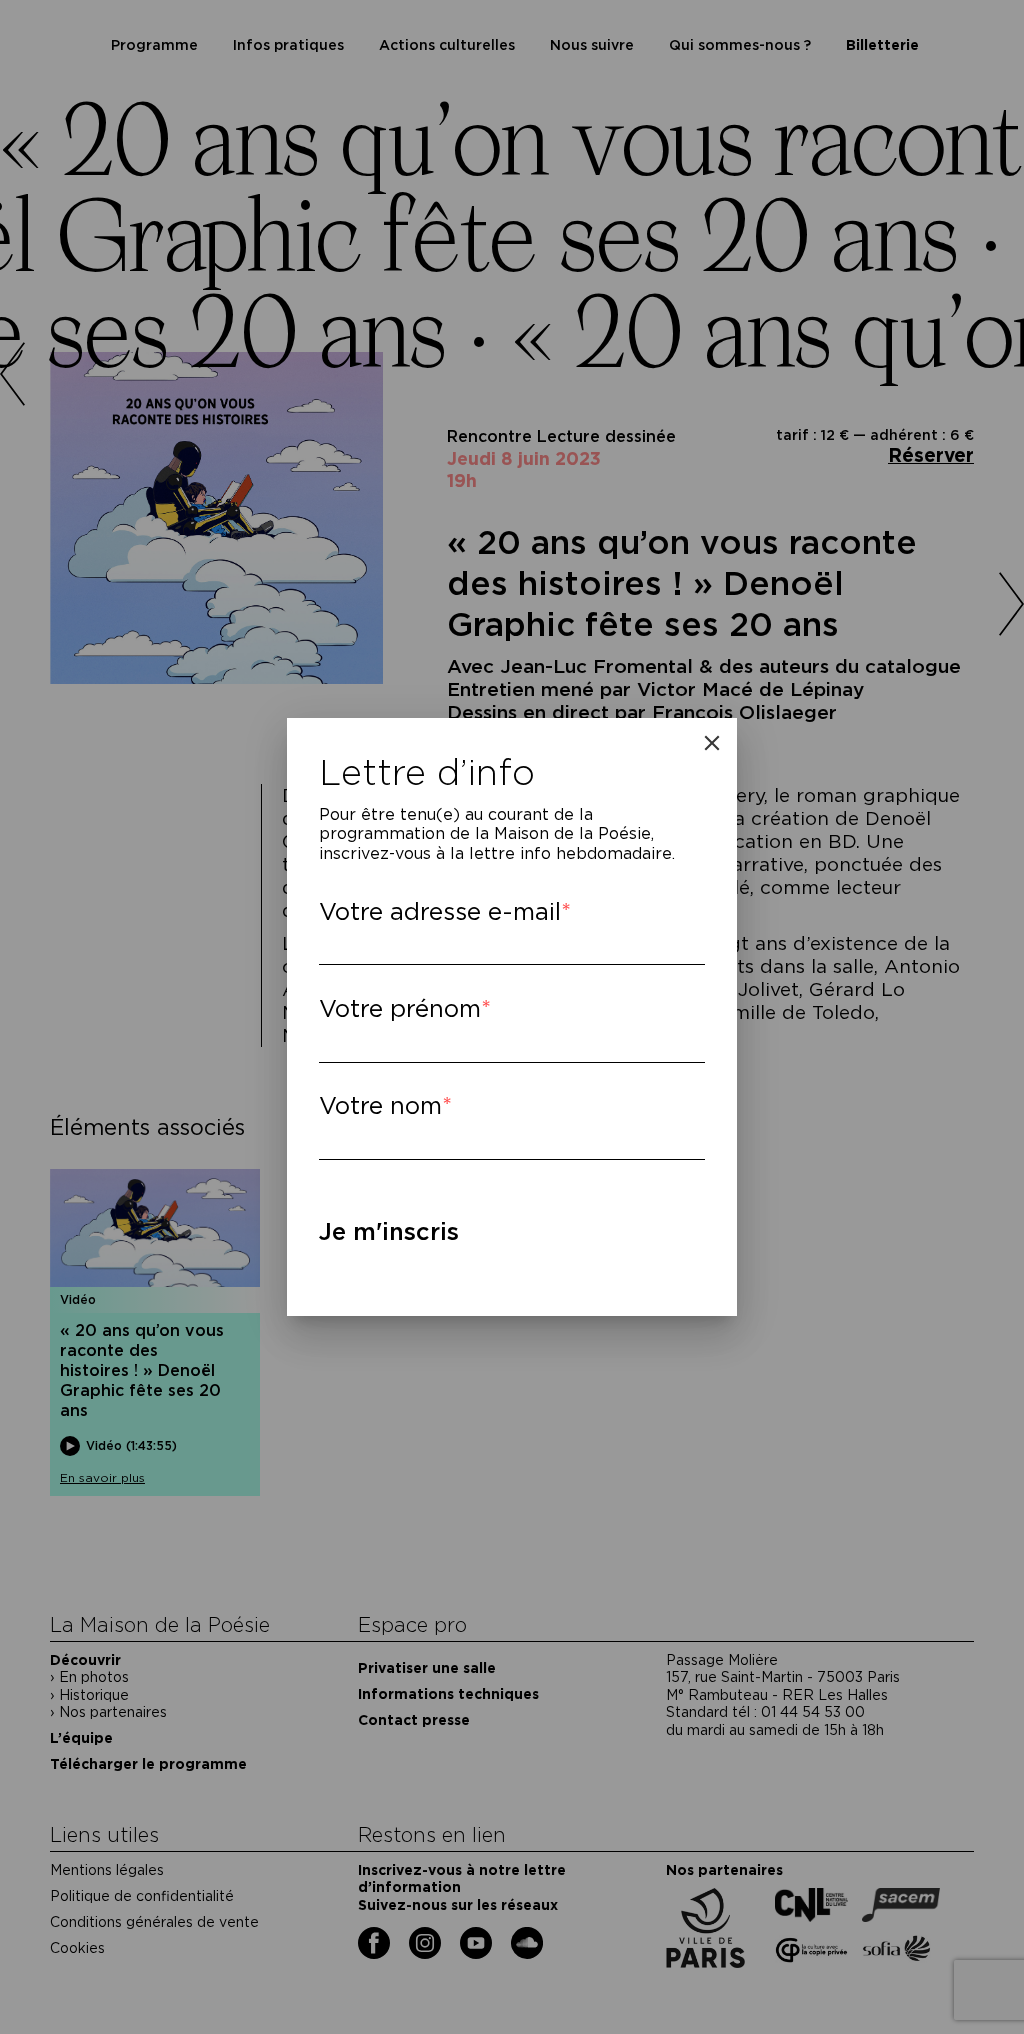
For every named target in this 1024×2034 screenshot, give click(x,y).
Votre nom (380, 1105)
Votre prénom (400, 1008)
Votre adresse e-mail (440, 911)
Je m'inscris (389, 1231)
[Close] (712, 743)
